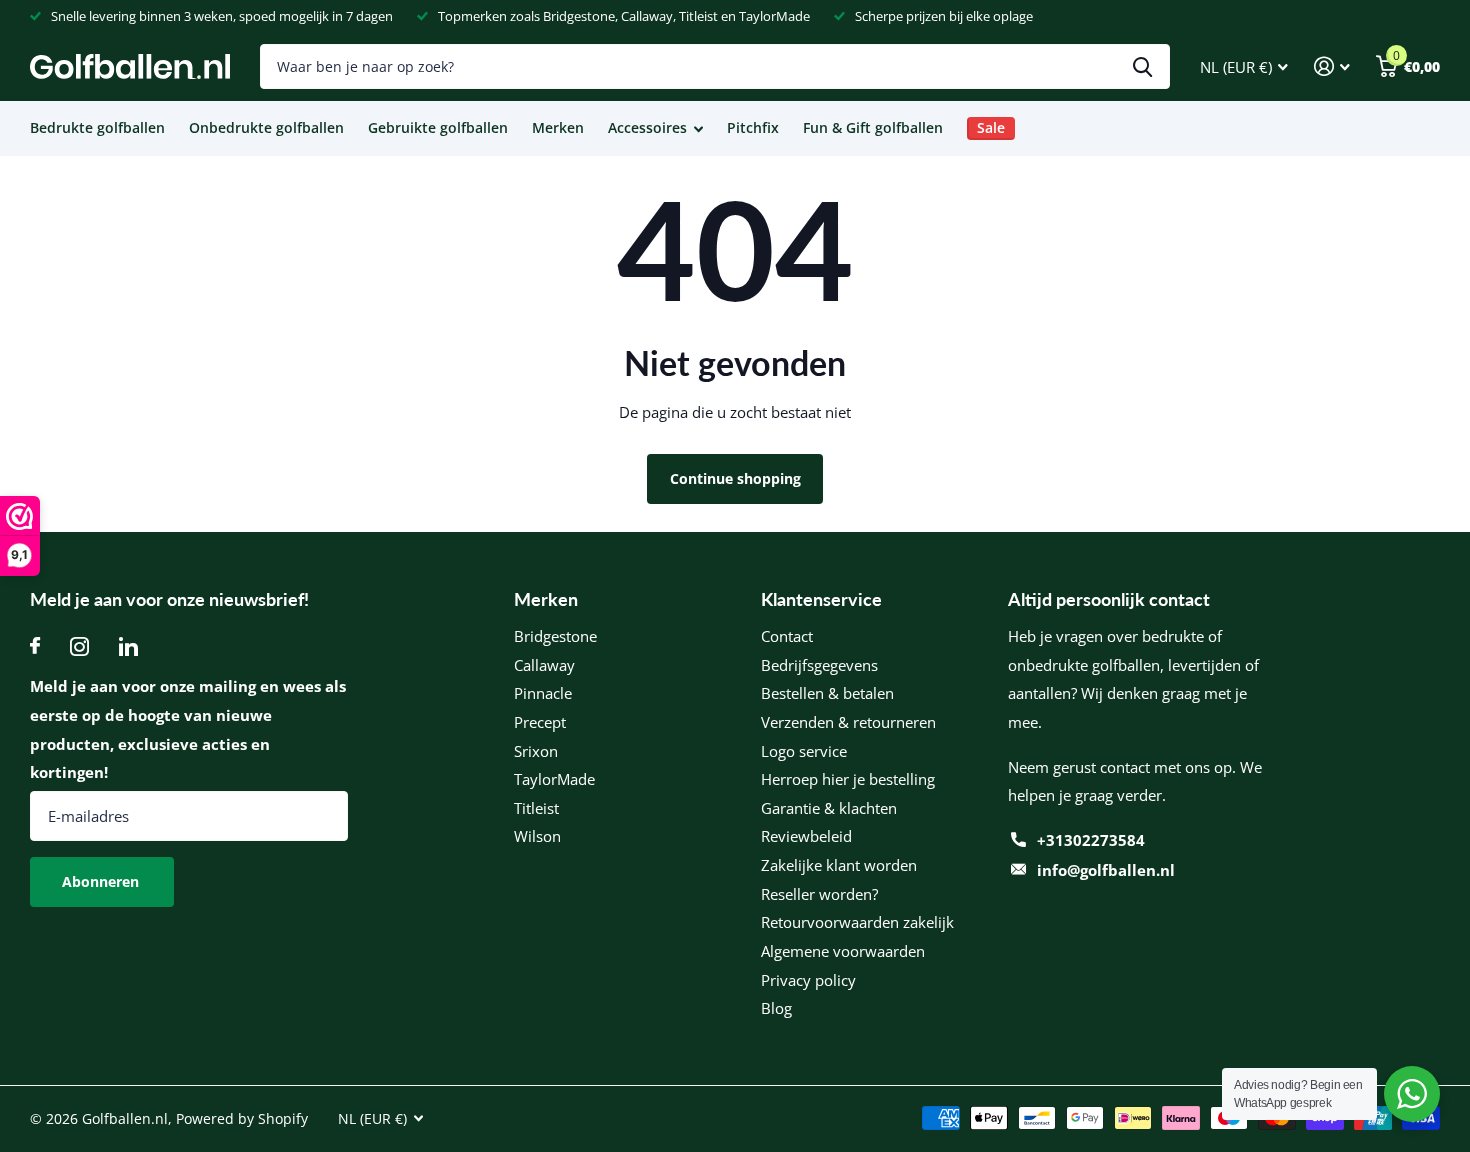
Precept (540, 722)
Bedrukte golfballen (97, 127)
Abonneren (102, 881)
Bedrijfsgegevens (819, 665)
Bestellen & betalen (827, 693)
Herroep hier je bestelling (848, 779)
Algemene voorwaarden (843, 951)
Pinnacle (543, 693)
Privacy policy (808, 980)
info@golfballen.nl (1106, 870)
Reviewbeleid (806, 836)
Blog (776, 1008)
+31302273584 (1091, 840)
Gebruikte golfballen (438, 127)
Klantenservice (821, 599)
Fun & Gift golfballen (873, 127)
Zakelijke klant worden (839, 865)
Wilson (537, 836)
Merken (558, 127)
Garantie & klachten (829, 808)
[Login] (1332, 66)
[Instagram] (79, 646)
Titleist (536, 808)
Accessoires (647, 127)
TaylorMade (554, 779)
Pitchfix (753, 127)
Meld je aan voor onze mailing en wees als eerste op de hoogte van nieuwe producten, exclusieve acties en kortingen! (188, 729)
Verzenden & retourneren (848, 722)
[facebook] (35, 646)
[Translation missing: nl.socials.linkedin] (128, 646)
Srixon (536, 751)
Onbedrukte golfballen (266, 127)
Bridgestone (555, 636)
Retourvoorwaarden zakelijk (857, 922)
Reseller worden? (819, 894)
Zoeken (1142, 66)
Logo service (804, 751)
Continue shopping (735, 478)
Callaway (544, 665)
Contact (787, 636)
